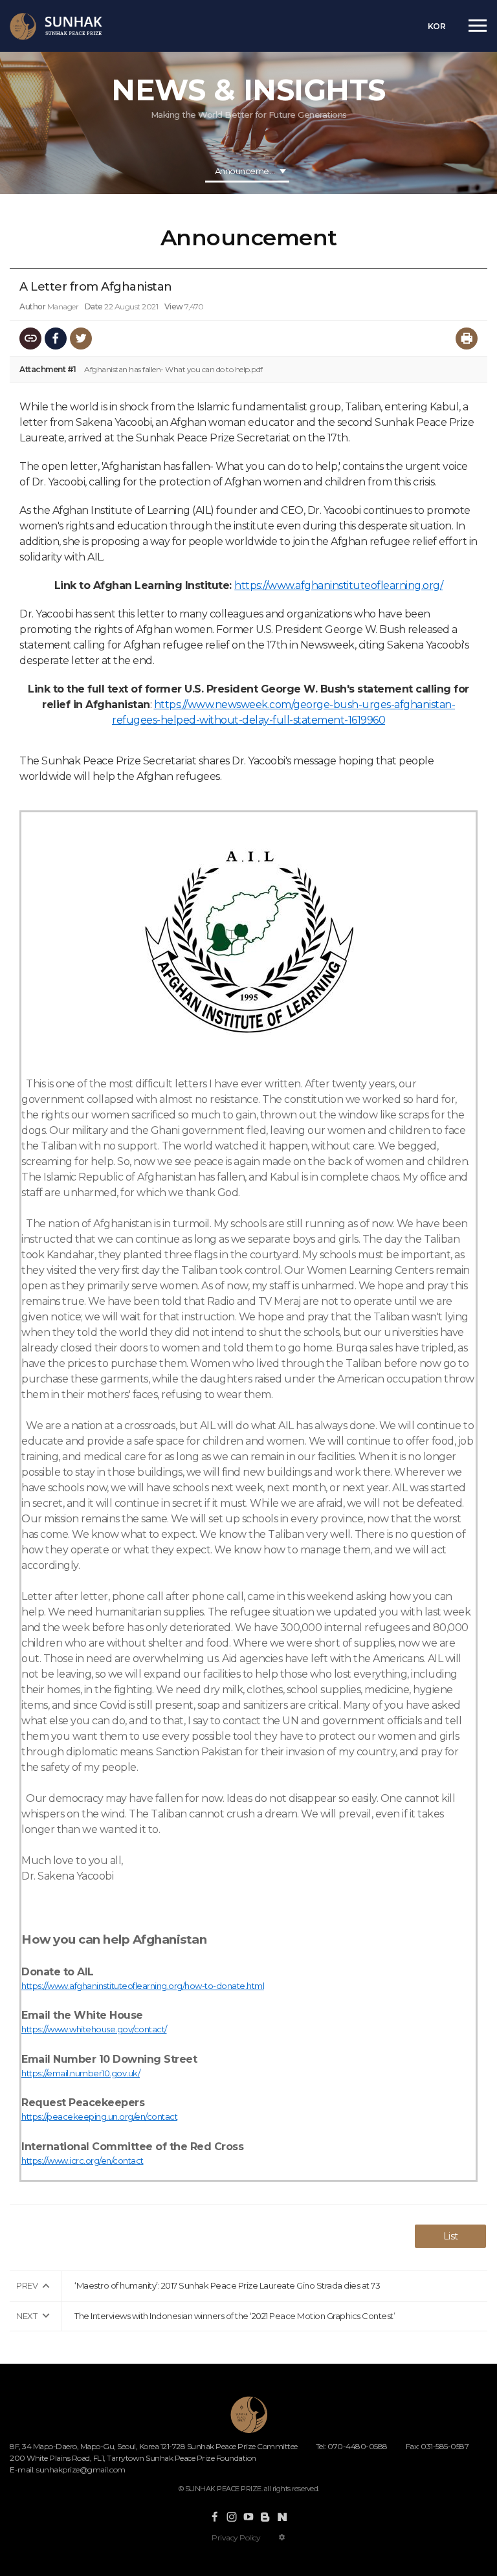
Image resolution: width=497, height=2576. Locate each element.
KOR (437, 26)
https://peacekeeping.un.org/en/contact (99, 2116)
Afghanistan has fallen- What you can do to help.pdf (173, 369)
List (451, 2236)
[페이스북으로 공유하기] (56, 339)
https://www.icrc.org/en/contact (83, 2160)
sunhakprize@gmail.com (81, 2470)
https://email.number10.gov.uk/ (81, 2073)
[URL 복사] (30, 339)
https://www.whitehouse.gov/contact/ (94, 2029)
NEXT (27, 2316)
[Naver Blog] (282, 2517)
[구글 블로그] (265, 2517)
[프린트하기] (467, 339)
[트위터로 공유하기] (81, 339)
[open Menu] (478, 25)
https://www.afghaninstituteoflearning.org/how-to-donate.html (143, 1986)
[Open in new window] (215, 2517)
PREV (27, 2285)
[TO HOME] (56, 27)
